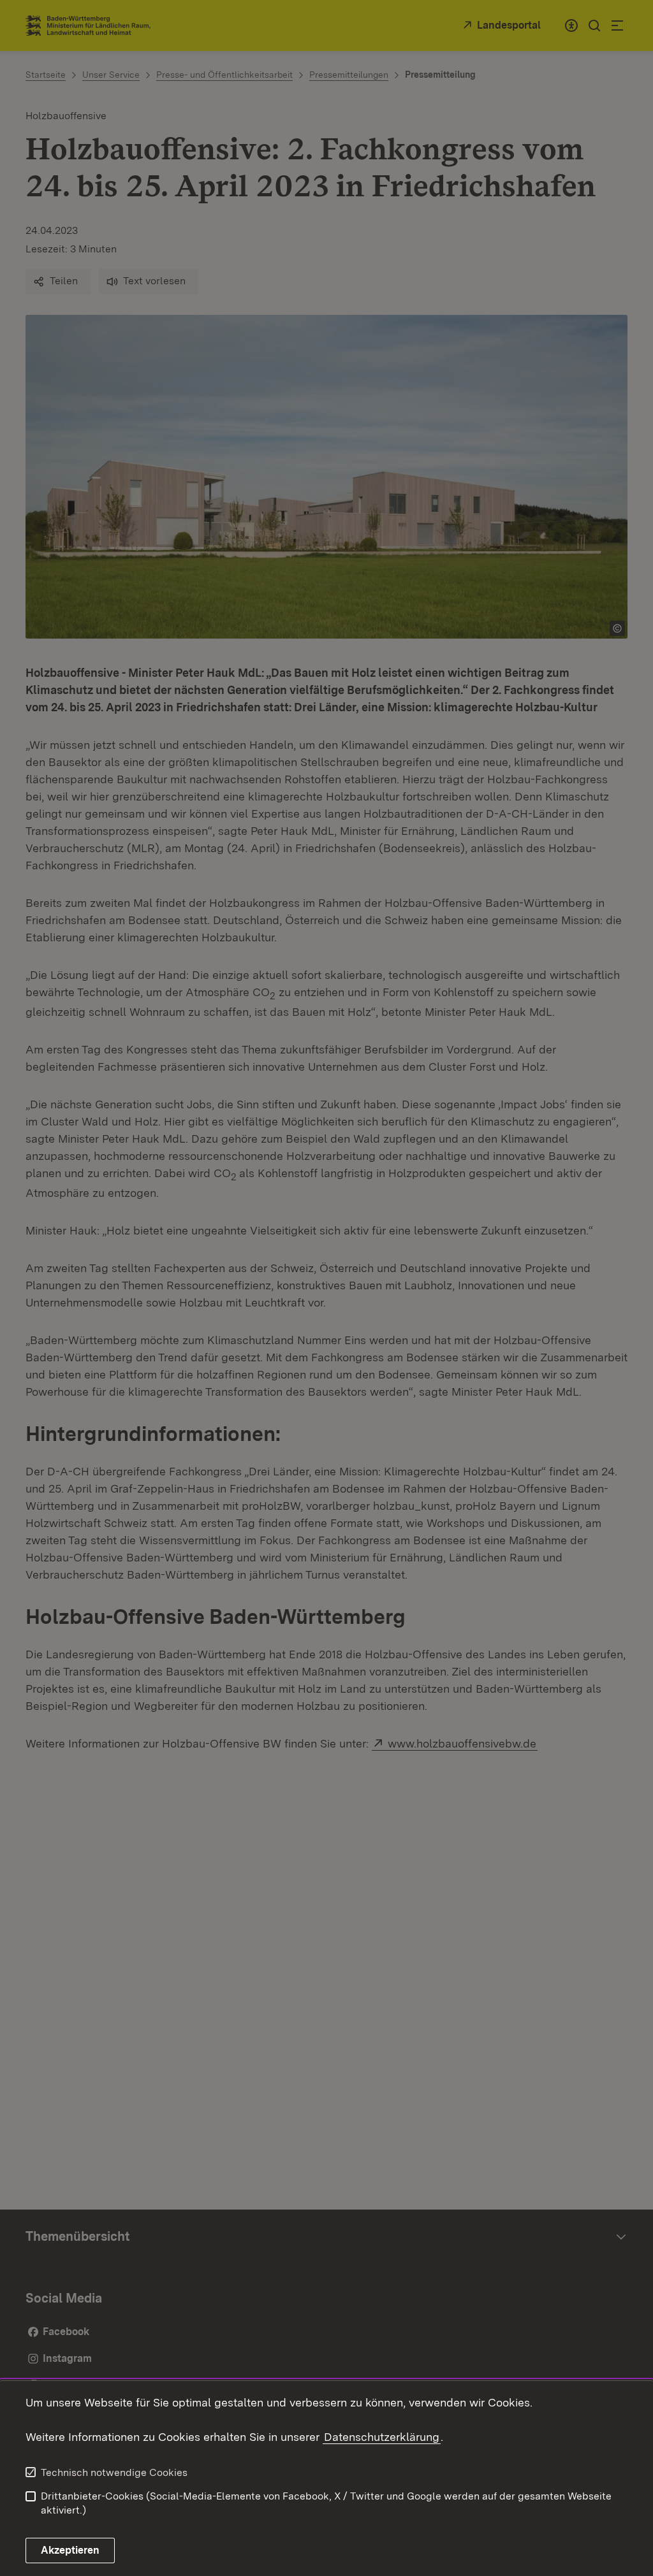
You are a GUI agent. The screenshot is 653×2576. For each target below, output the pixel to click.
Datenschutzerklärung (382, 2437)
